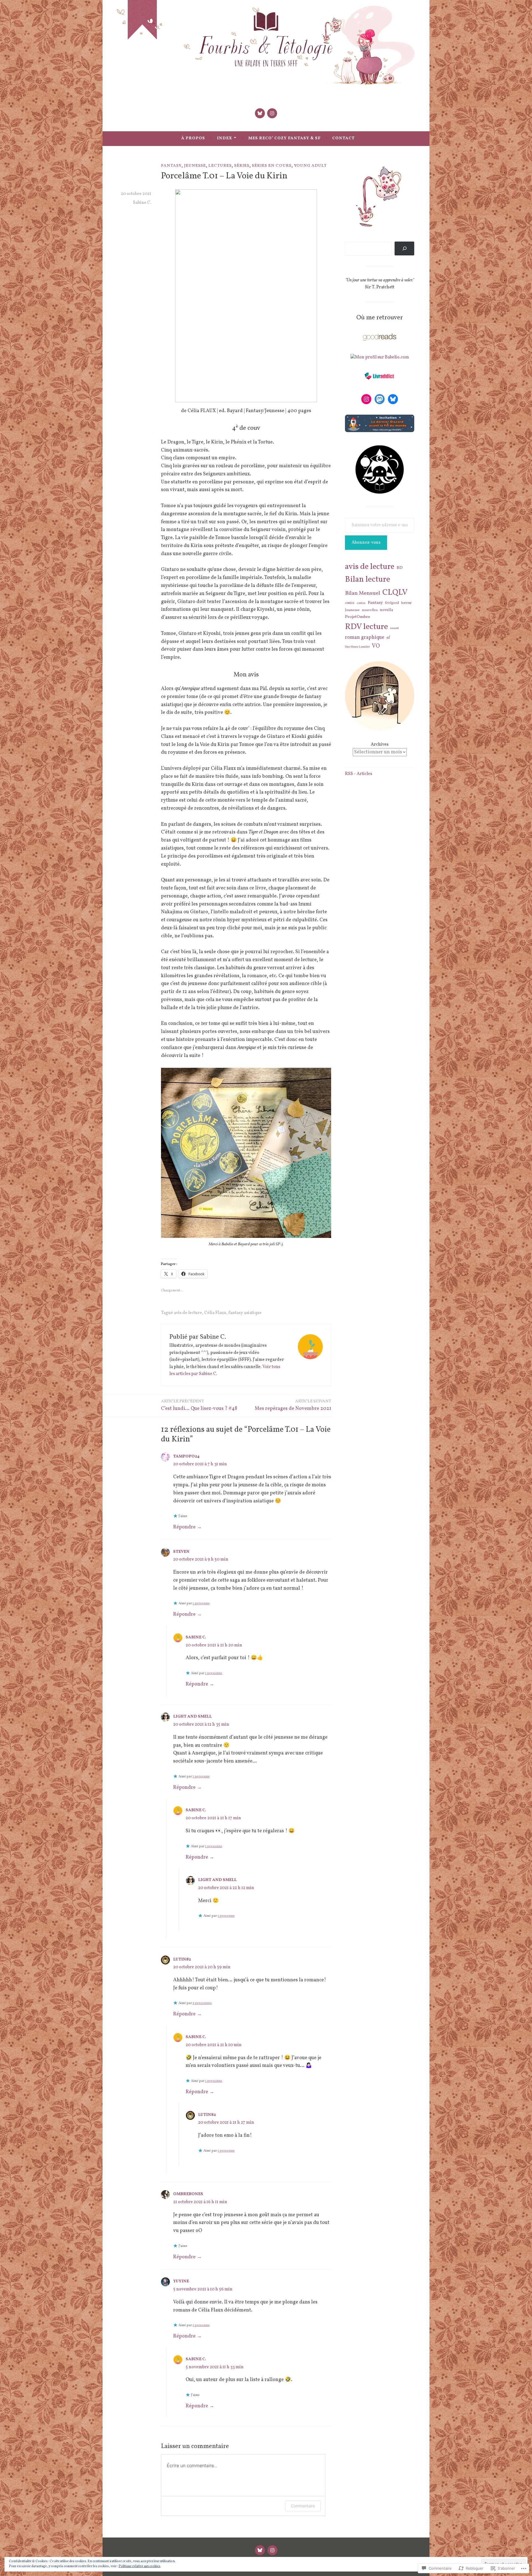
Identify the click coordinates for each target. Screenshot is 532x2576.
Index (225, 138)
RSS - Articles (359, 774)
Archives (380, 745)
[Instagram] (366, 399)
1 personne (201, 1603)
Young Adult (310, 166)
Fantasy (171, 166)
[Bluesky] (393, 399)
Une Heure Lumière (357, 647)
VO (376, 646)
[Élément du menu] (260, 113)
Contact (343, 138)
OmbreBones (188, 2194)
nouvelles (370, 610)
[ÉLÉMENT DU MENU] (260, 2550)
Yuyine (181, 2281)
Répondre (184, 1527)
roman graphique (365, 637)
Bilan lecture (368, 580)
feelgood (392, 603)
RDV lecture (366, 627)
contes (361, 603)
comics (350, 603)
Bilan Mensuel (363, 593)
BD (400, 568)
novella (387, 610)
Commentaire (303, 2506)
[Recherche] (404, 248)
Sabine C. (142, 203)
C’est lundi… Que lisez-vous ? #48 (199, 1405)
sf (388, 638)
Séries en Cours (272, 166)
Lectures (220, 166)
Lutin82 (182, 1960)
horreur (406, 603)
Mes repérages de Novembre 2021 (293, 1405)
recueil (394, 628)
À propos (193, 138)
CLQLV (395, 593)
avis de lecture (188, 1313)
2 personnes (202, 2003)
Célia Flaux (215, 1313)
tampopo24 (186, 1457)
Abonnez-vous (366, 543)
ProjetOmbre (358, 617)
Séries (242, 166)
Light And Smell (192, 1717)
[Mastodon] (380, 399)
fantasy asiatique (245, 1313)
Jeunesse (195, 166)
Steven (181, 1552)
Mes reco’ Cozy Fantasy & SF (284, 138)
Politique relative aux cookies (140, 2566)
